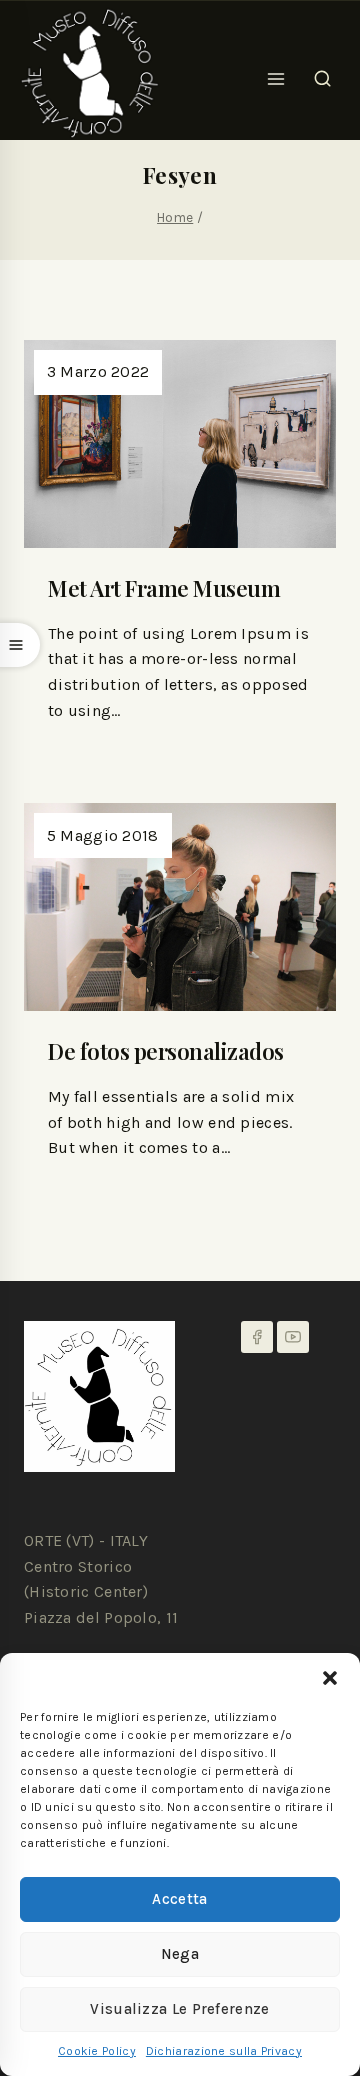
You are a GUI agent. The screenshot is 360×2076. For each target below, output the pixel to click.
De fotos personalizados (166, 1051)
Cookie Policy (97, 2051)
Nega (180, 1954)
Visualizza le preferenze (179, 2009)
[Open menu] (276, 73)
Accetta (179, 1899)
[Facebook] (257, 1337)
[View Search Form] (322, 73)
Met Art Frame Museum (164, 588)
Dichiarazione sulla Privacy (224, 2051)
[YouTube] (293, 1337)
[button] (330, 1678)
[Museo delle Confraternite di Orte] (90, 73)
